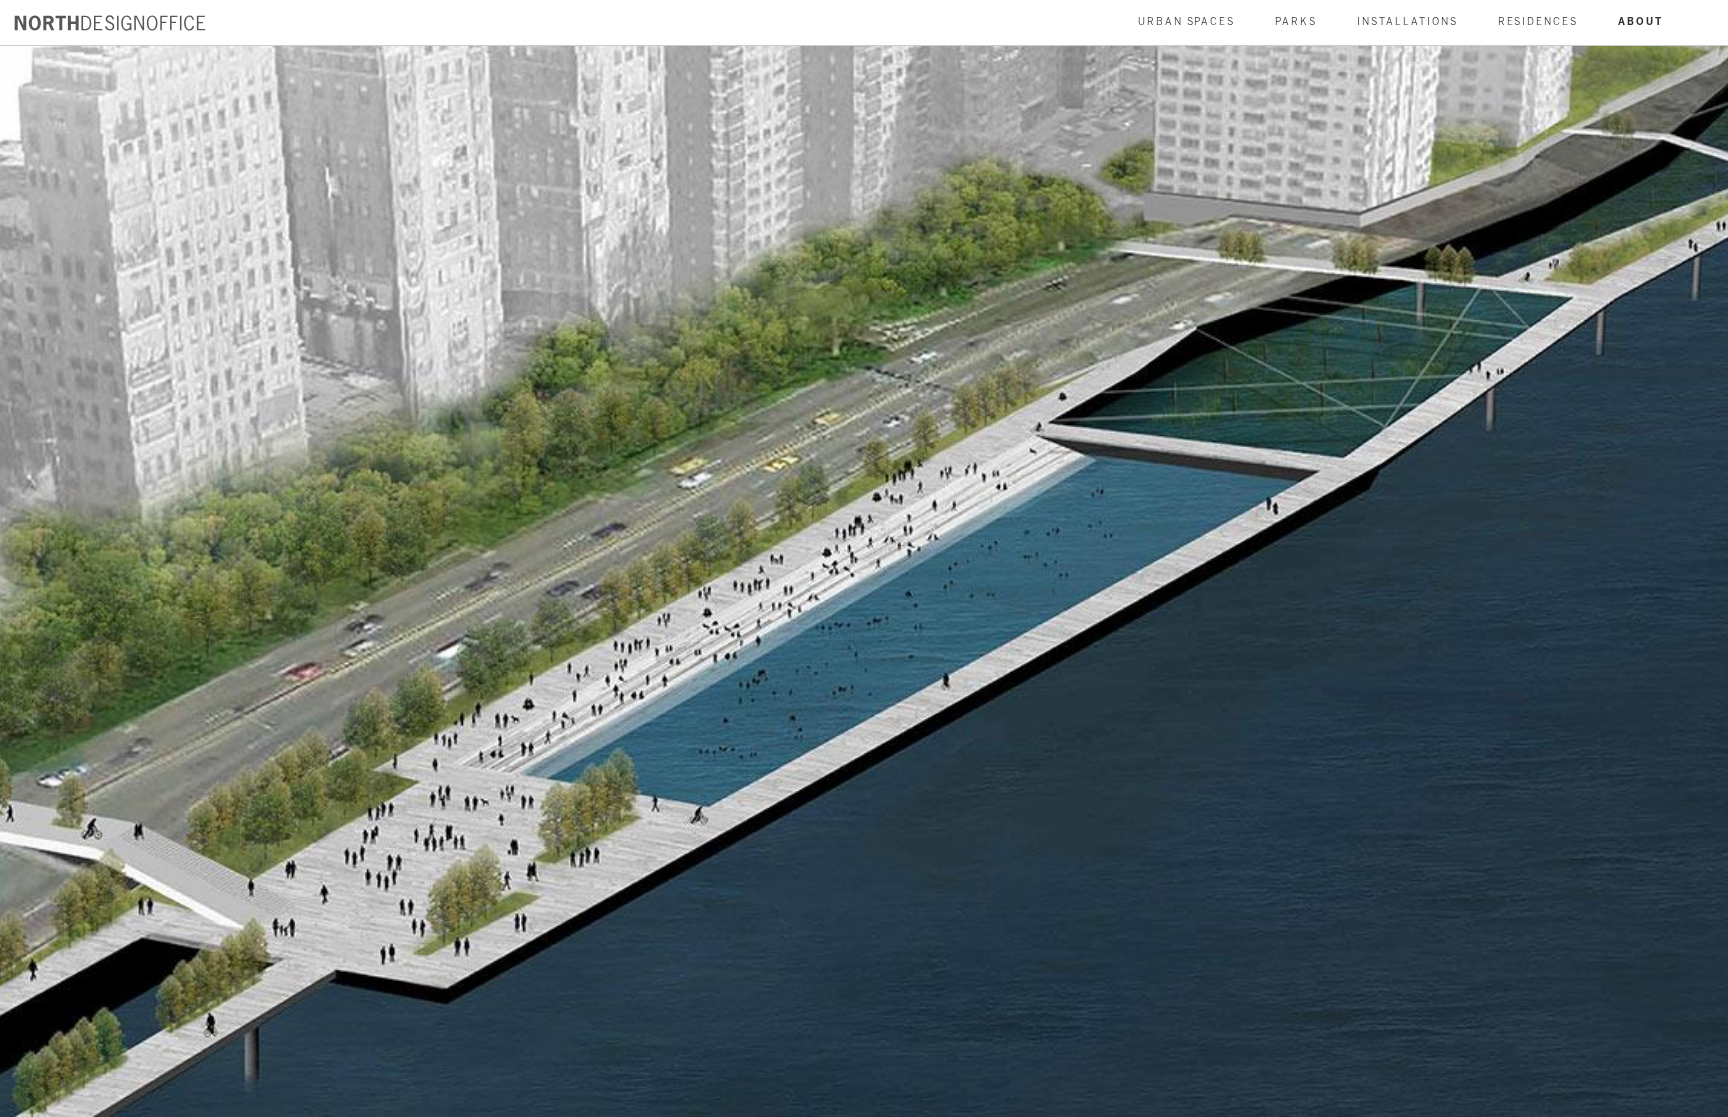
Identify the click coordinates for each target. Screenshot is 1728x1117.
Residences (1538, 22)
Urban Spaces (1187, 22)
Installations (1407, 22)
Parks (1296, 22)
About (1640, 22)
